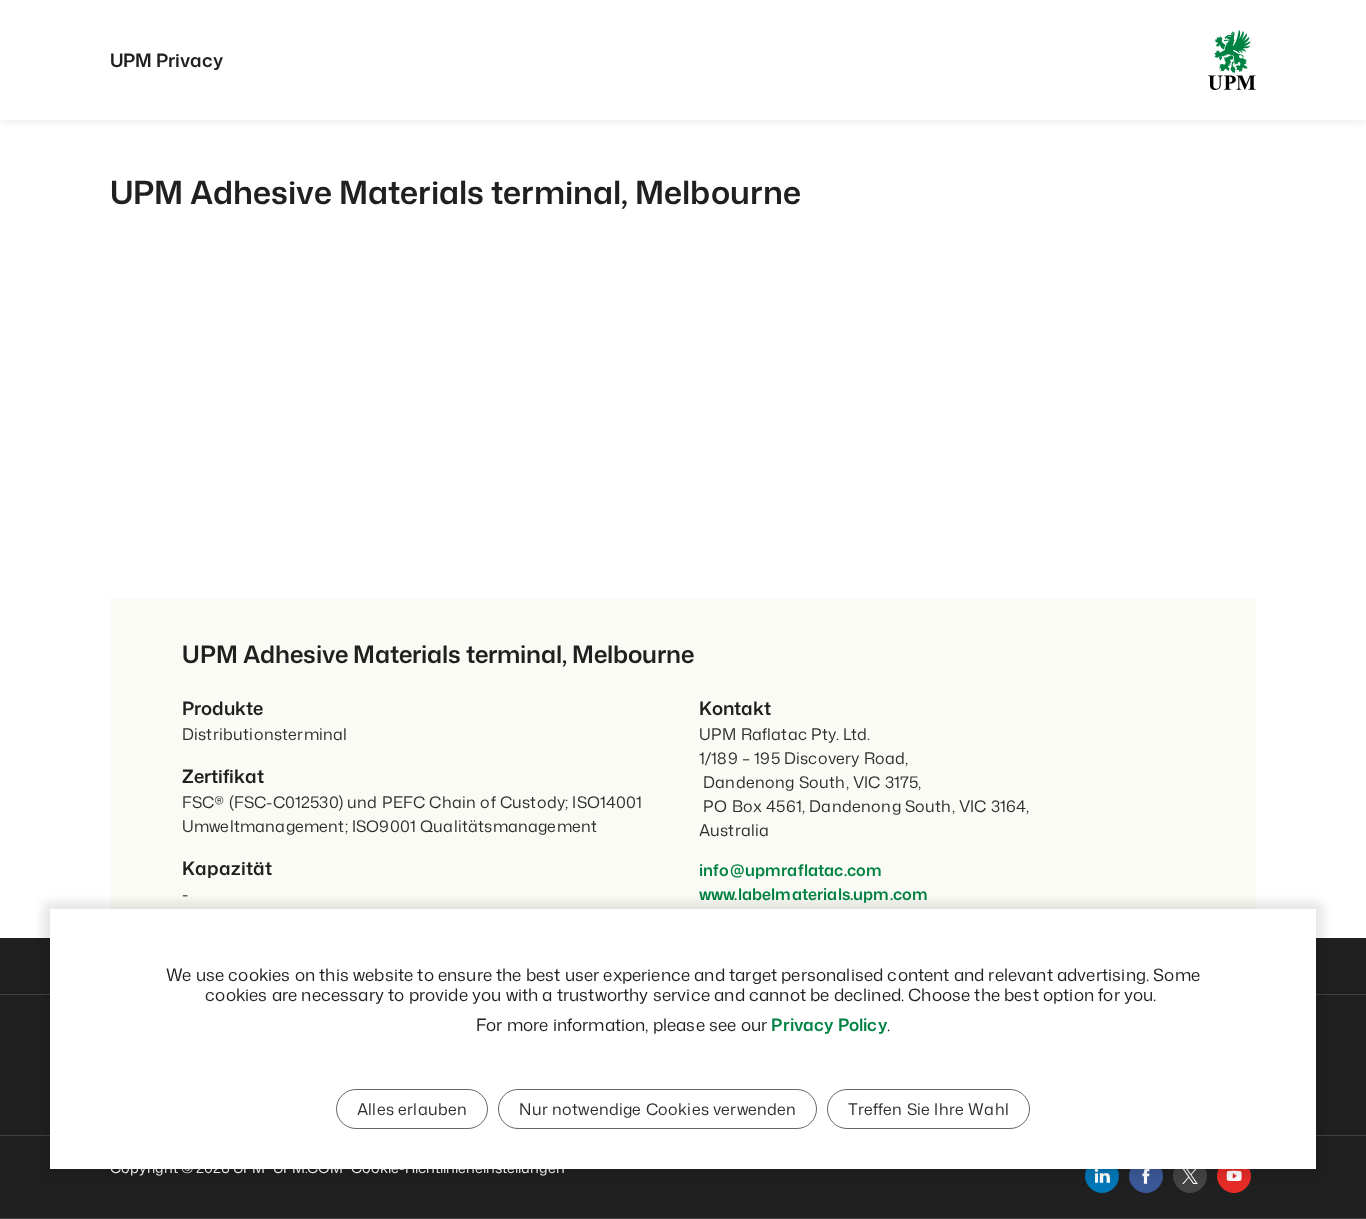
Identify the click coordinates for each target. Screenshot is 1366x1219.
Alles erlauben (412, 1109)
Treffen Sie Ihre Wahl (928, 1109)
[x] (1190, 1176)
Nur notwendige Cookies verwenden (657, 1109)
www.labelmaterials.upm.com (813, 894)
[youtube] (1234, 1176)
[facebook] (1146, 1176)
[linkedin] (1102, 1176)
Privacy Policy (828, 1024)
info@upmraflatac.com (790, 870)
